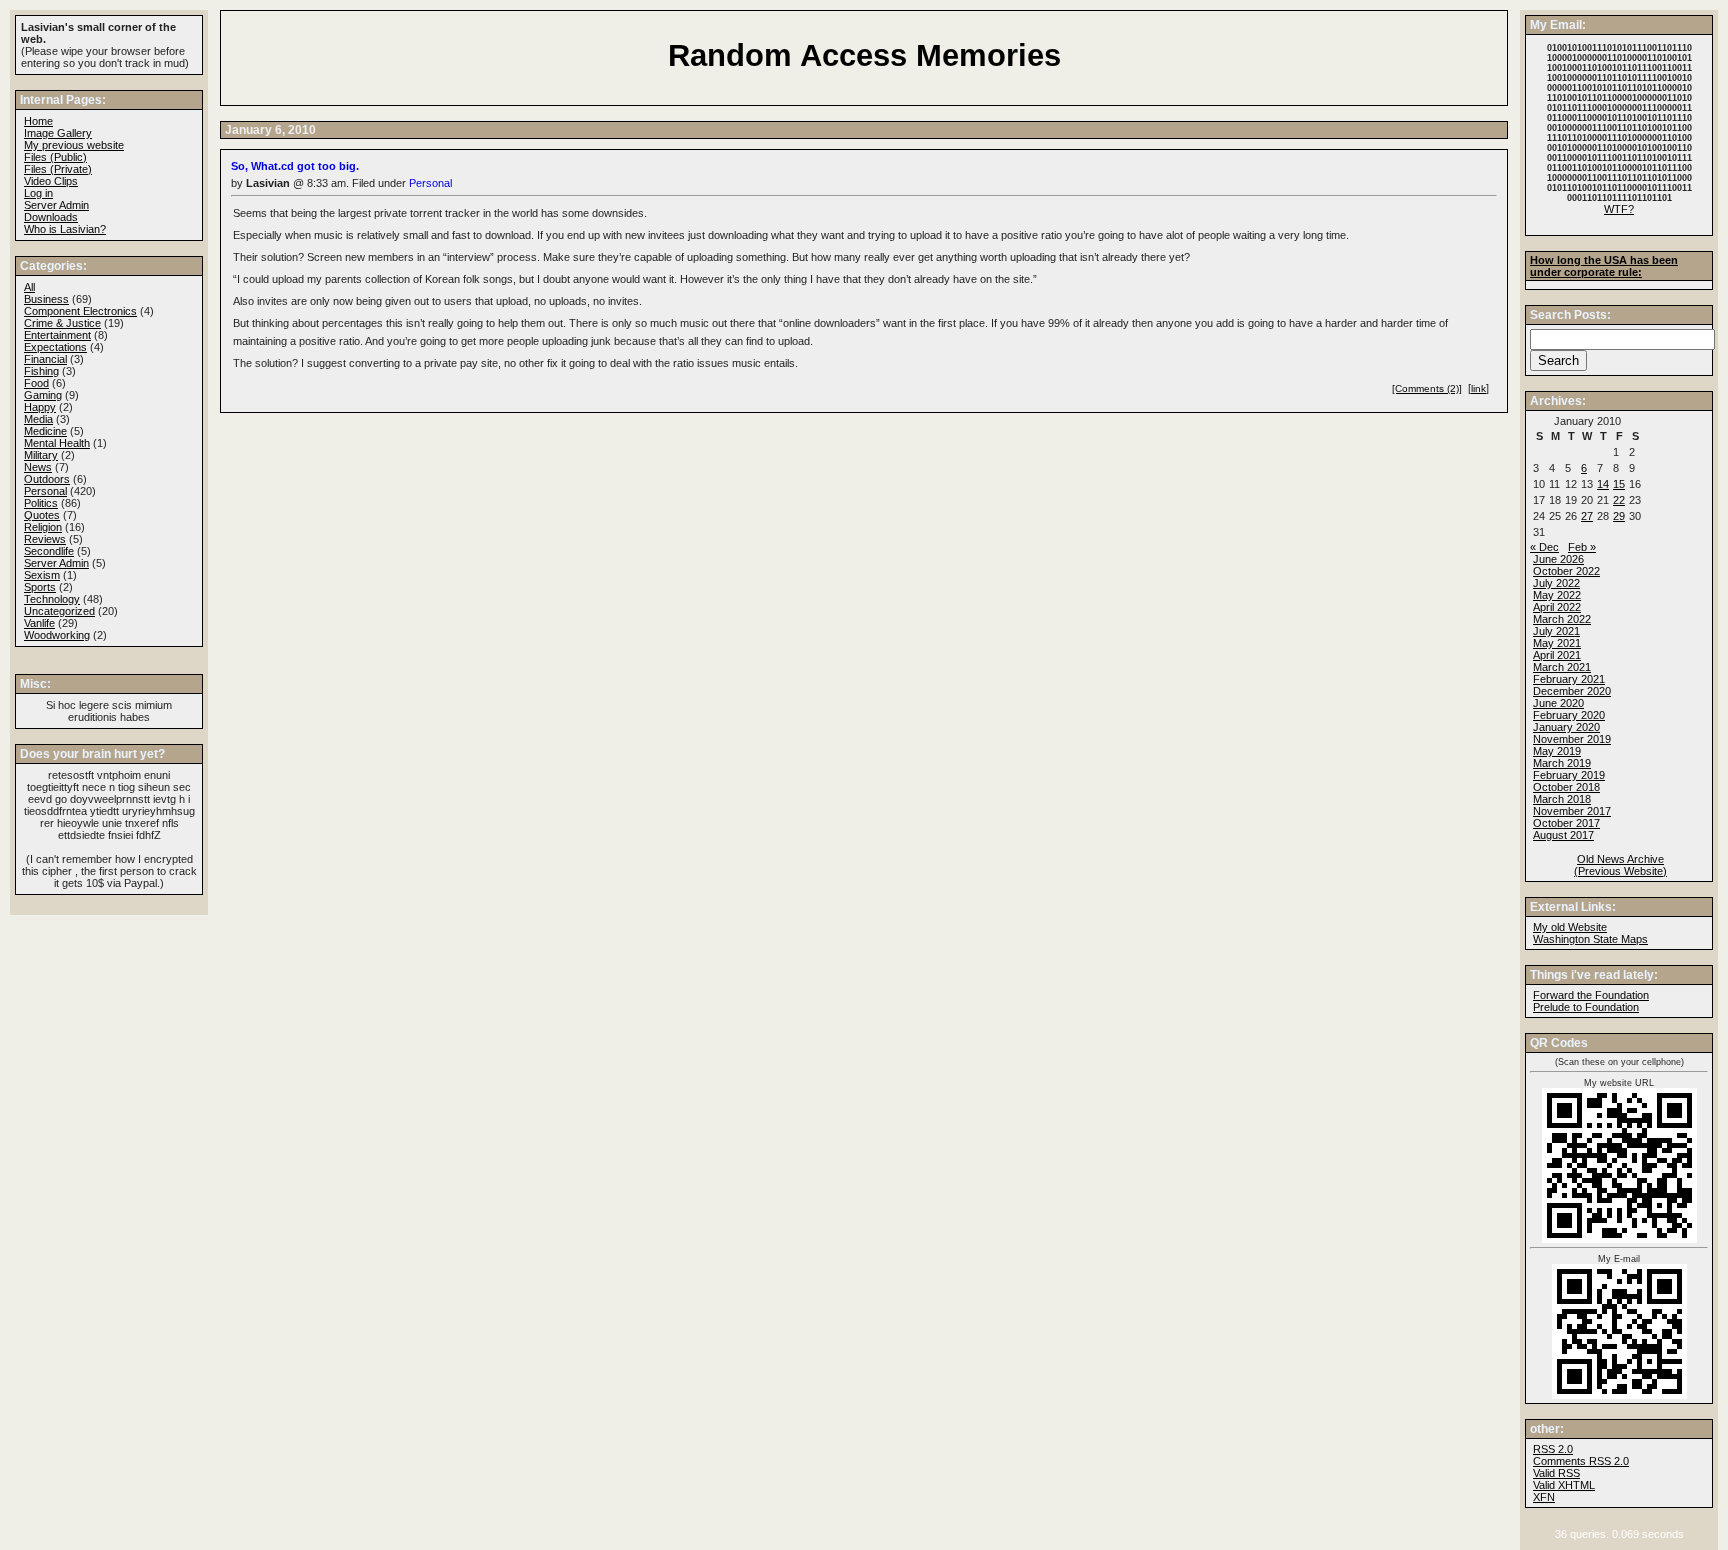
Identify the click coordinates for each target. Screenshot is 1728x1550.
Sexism (42, 575)
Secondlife (49, 551)
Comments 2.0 (1581, 1461)
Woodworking (57, 635)
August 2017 (1563, 835)
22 (1619, 500)
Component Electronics (80, 311)
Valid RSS (1556, 1473)
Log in (38, 193)
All (29, 287)
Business (46, 299)
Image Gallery (58, 133)
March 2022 (1562, 619)
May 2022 (1557, 595)
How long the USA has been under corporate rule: (1604, 266)
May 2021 (1557, 643)
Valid (1564, 1485)
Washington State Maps (1590, 939)
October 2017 (1566, 823)
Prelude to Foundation (1586, 1007)
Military (41, 455)
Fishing (41, 371)
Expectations (55, 347)
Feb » (1582, 547)
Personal (430, 183)
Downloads (51, 217)
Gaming (43, 395)
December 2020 (1572, 691)
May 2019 (1557, 751)
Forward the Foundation (1591, 995)
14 (1603, 484)
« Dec (1544, 547)
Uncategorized (59, 611)
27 (1587, 516)
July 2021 (1556, 631)
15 (1619, 484)
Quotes (42, 515)
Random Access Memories (864, 55)
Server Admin (56, 205)
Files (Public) (55, 157)
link (1478, 388)
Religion (43, 527)
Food (36, 383)
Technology (52, 599)
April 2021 (1557, 655)
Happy (40, 407)
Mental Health (57, 443)
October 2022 (1566, 571)
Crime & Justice (62, 323)
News (38, 467)
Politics (41, 503)
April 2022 (1557, 607)
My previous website (74, 145)
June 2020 (1558, 703)
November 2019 (1572, 739)
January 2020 (1566, 727)
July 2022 (1556, 583)
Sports (40, 587)
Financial (45, 359)
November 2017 (1572, 811)
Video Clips (51, 181)
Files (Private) (58, 169)
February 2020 (1569, 715)
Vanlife (39, 623)
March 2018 (1562, 799)
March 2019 (1562, 763)
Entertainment (57, 335)
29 (1619, 516)
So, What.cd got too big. (295, 166)
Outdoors (47, 479)
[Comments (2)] (1427, 388)
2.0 (1553, 1449)
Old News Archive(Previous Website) (1620, 865)
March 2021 (1562, 667)
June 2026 (1558, 559)
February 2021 (1569, 679)
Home (38, 121)
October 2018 (1566, 787)
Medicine (45, 431)
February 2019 (1569, 775)
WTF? (1619, 209)
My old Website (1570, 927)
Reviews (45, 539)
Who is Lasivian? (65, 229)
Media (38, 419)
